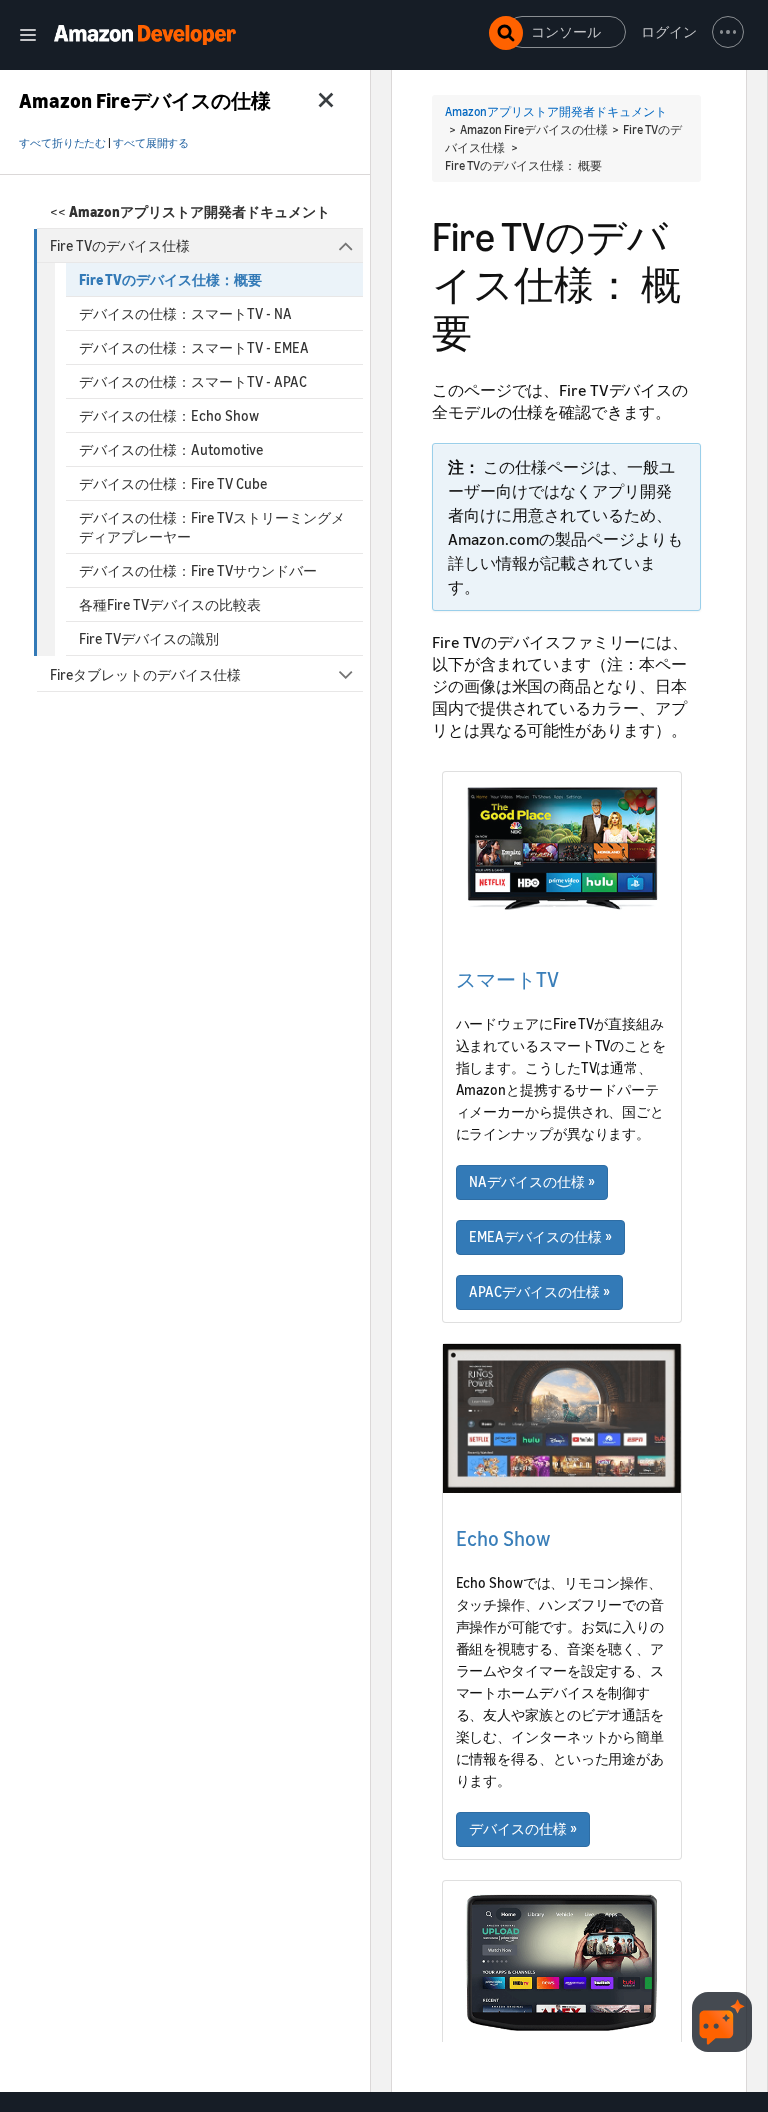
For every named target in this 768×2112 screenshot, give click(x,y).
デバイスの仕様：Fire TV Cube (173, 483)
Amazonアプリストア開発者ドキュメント (556, 111)
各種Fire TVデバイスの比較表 (170, 604)
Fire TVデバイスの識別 (149, 638)
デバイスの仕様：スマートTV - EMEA (194, 347)
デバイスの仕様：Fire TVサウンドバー (198, 570)
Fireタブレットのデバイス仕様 (145, 674)
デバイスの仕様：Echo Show (169, 415)
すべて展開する (151, 143)
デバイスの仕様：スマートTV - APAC (193, 381)
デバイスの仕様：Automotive (171, 449)
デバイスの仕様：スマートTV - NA (185, 313)
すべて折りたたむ (62, 143)
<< (190, 211)
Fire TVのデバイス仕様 (120, 245)
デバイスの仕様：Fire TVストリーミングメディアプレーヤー (212, 527)
